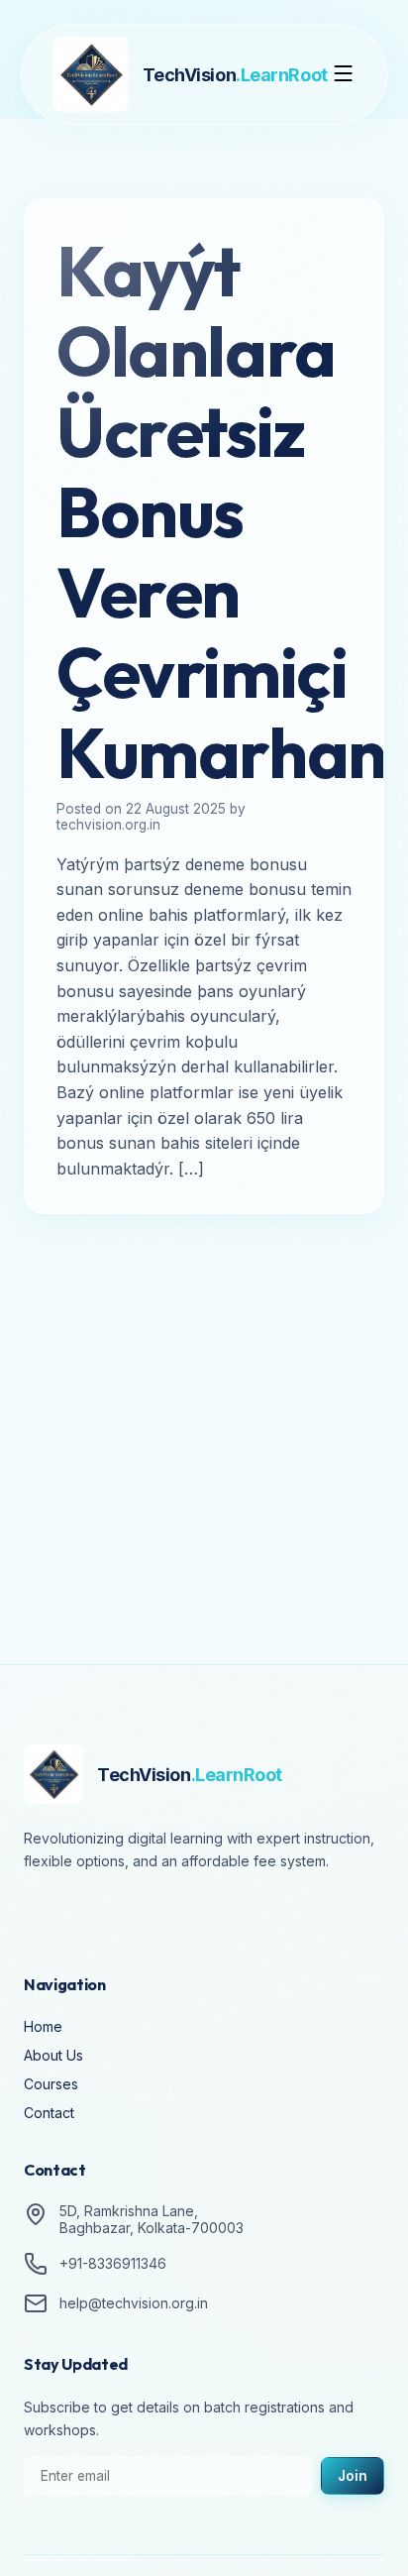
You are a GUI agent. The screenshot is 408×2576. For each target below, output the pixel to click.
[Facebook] (44, 1916)
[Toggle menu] (343, 75)
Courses (51, 2084)
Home (43, 2026)
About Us (53, 2055)
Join (353, 2476)
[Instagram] (99, 1916)
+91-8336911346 (113, 2263)
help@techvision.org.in (134, 2303)
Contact (49, 2113)
